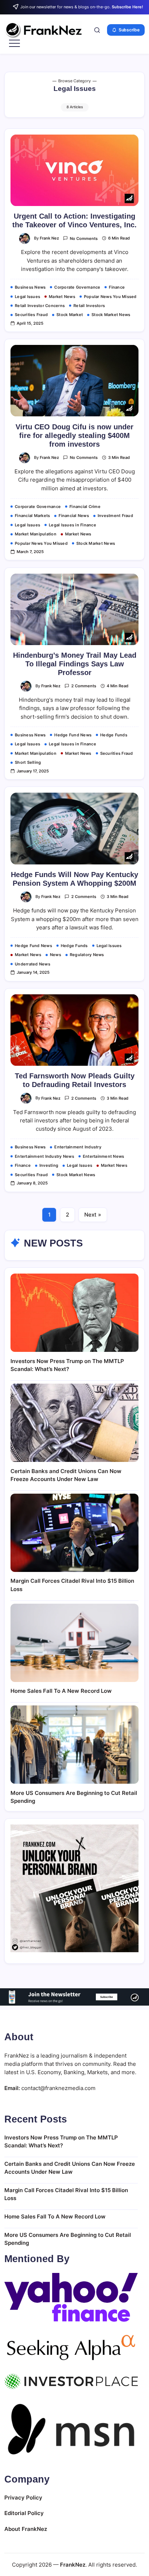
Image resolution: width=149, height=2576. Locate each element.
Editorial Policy (24, 2513)
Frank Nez (49, 238)
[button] (97, 30)
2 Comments (84, 686)
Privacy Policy (23, 2498)
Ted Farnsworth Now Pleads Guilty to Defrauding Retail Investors (75, 1080)
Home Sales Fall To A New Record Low (61, 1691)
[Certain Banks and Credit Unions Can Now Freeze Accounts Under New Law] (74, 1423)
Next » (93, 1215)
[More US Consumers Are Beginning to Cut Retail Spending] (74, 1745)
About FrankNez (26, 2529)
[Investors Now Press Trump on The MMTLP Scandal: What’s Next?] (74, 1313)
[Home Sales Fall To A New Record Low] (74, 1643)
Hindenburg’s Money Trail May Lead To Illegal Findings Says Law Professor (75, 664)
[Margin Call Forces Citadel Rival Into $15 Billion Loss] (74, 1533)
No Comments (84, 238)
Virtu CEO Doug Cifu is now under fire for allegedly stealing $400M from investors (74, 435)
